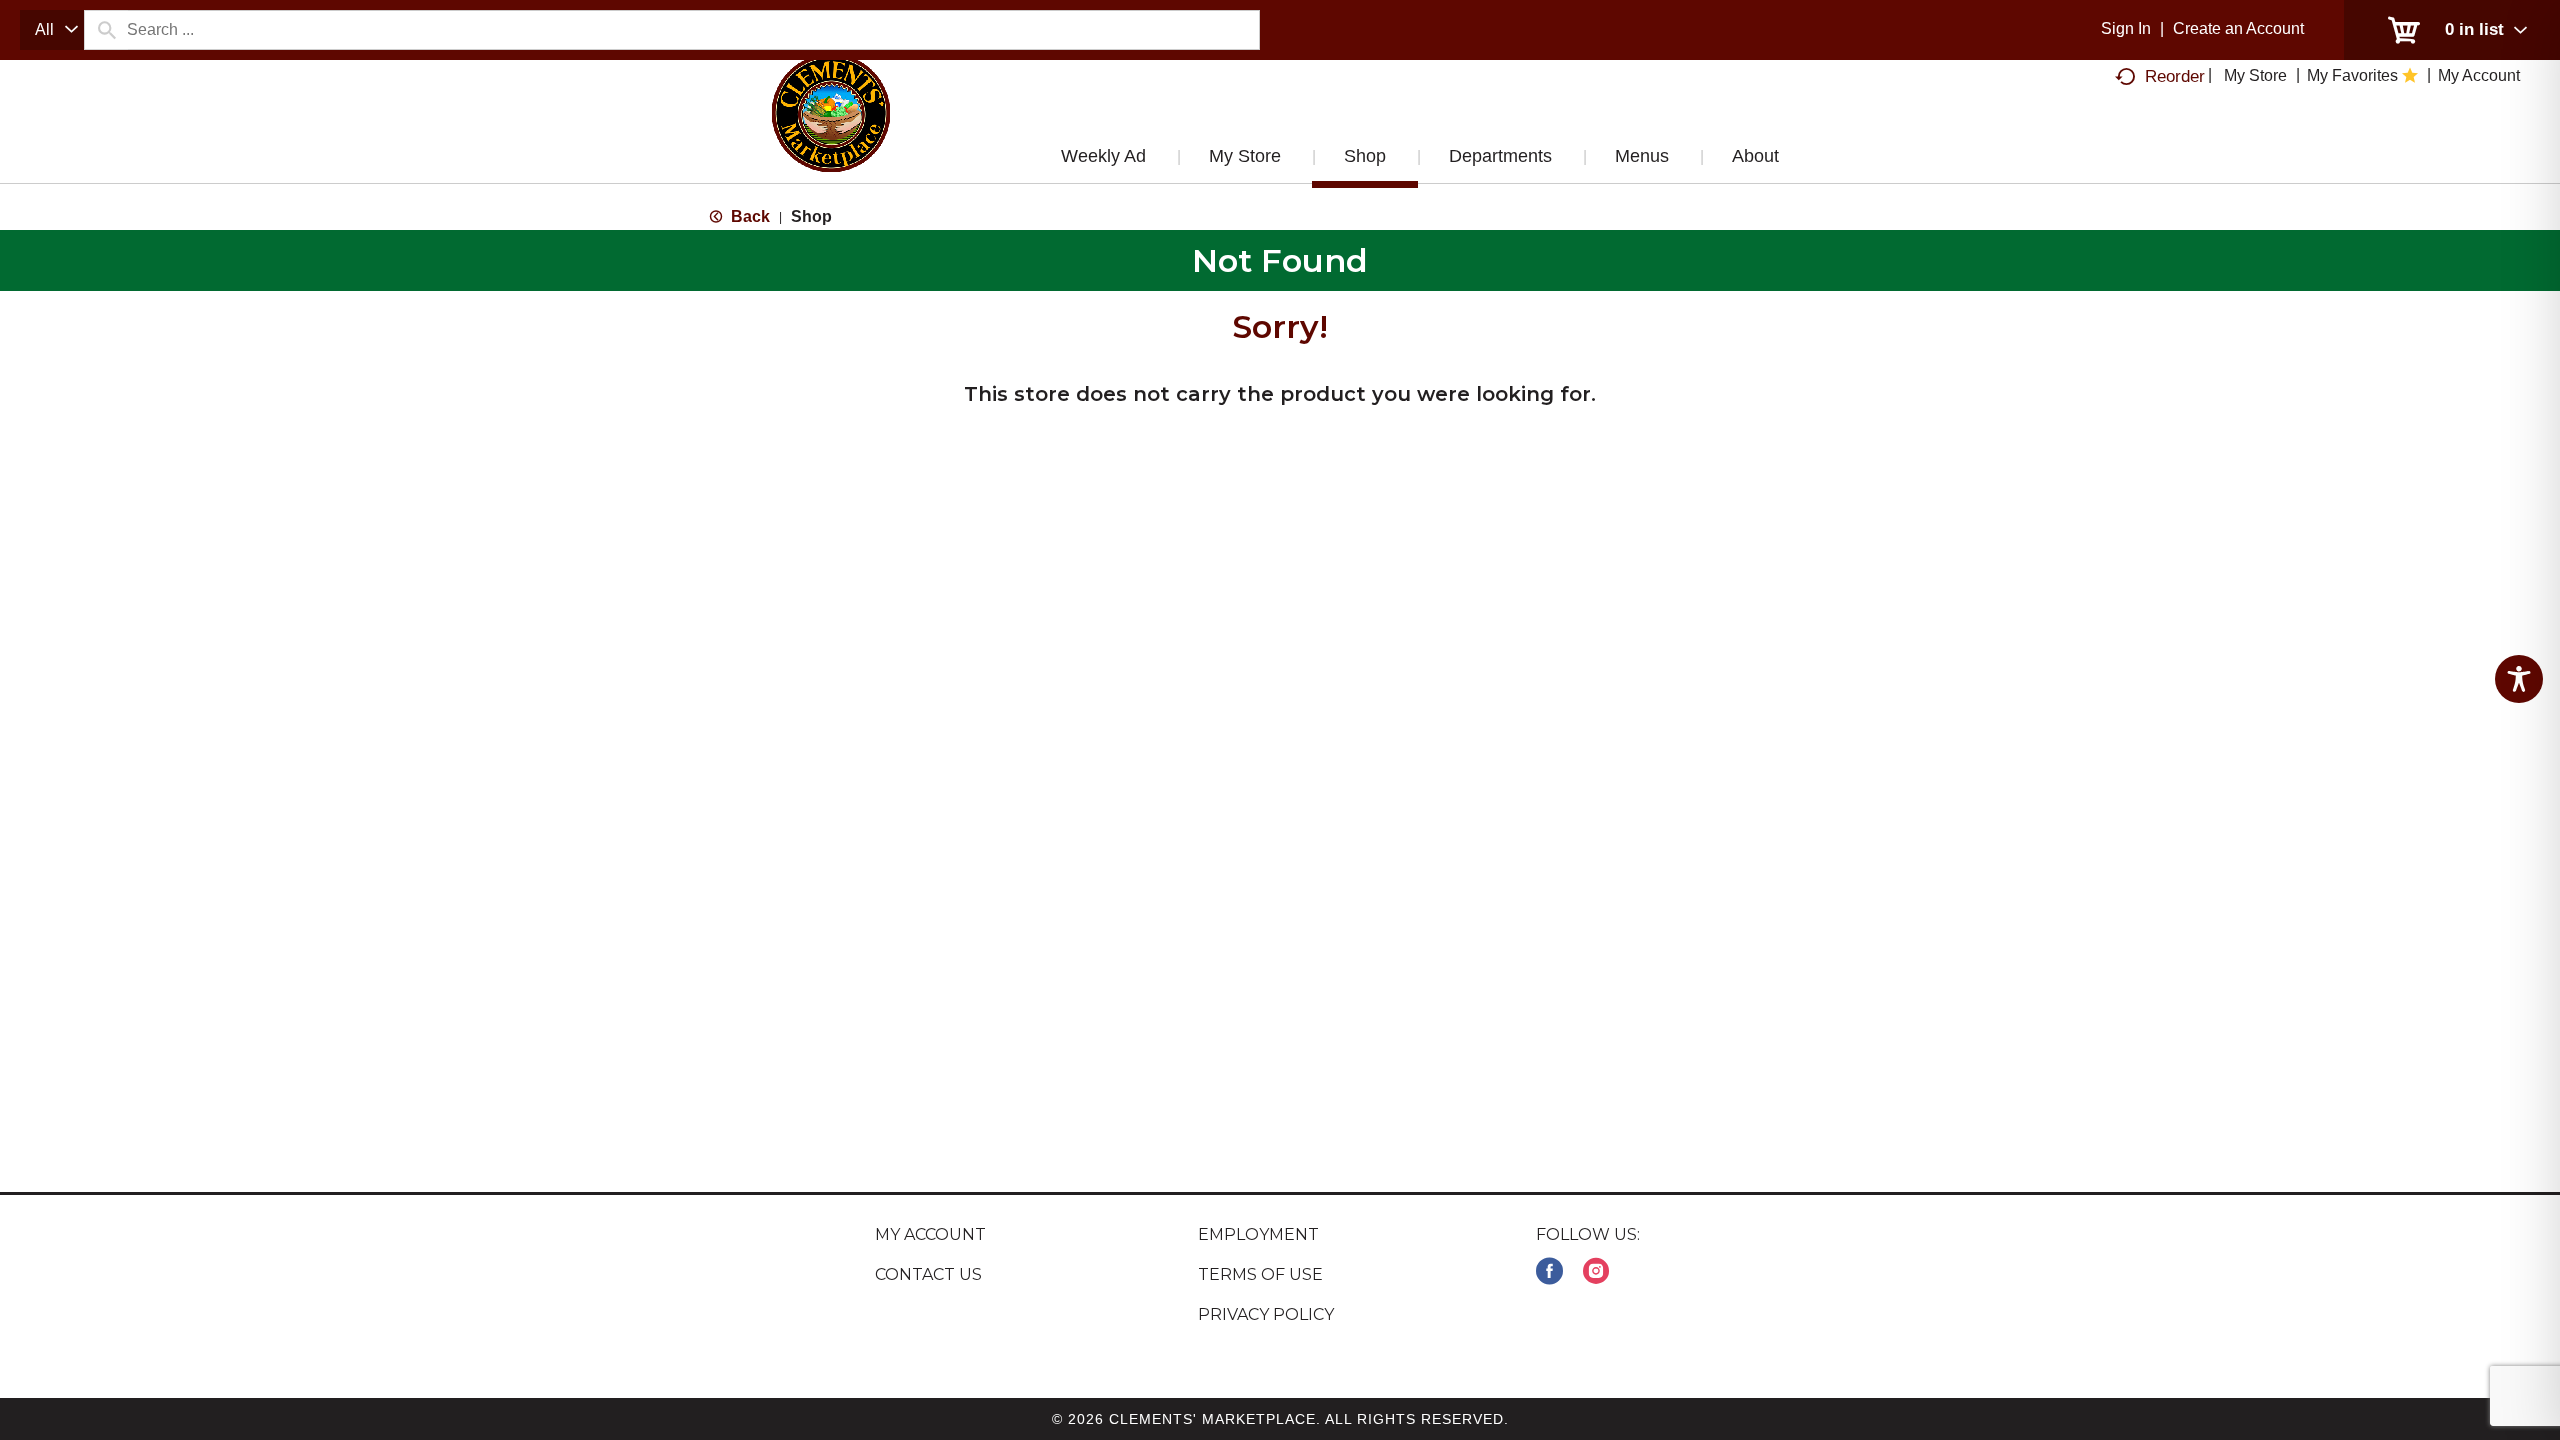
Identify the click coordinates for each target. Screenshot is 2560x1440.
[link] (1549, 1271)
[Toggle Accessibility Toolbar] (2519, 679)
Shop (811, 216)
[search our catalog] (106, 30)
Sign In (2126, 28)
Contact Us (928, 1274)
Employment (1258, 1234)
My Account (930, 1234)
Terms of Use (1260, 1274)
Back (748, 216)
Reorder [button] (2175, 76)
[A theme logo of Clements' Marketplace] (831, 133)
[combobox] (52, 30)
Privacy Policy (1266, 1314)
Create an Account (2238, 28)
